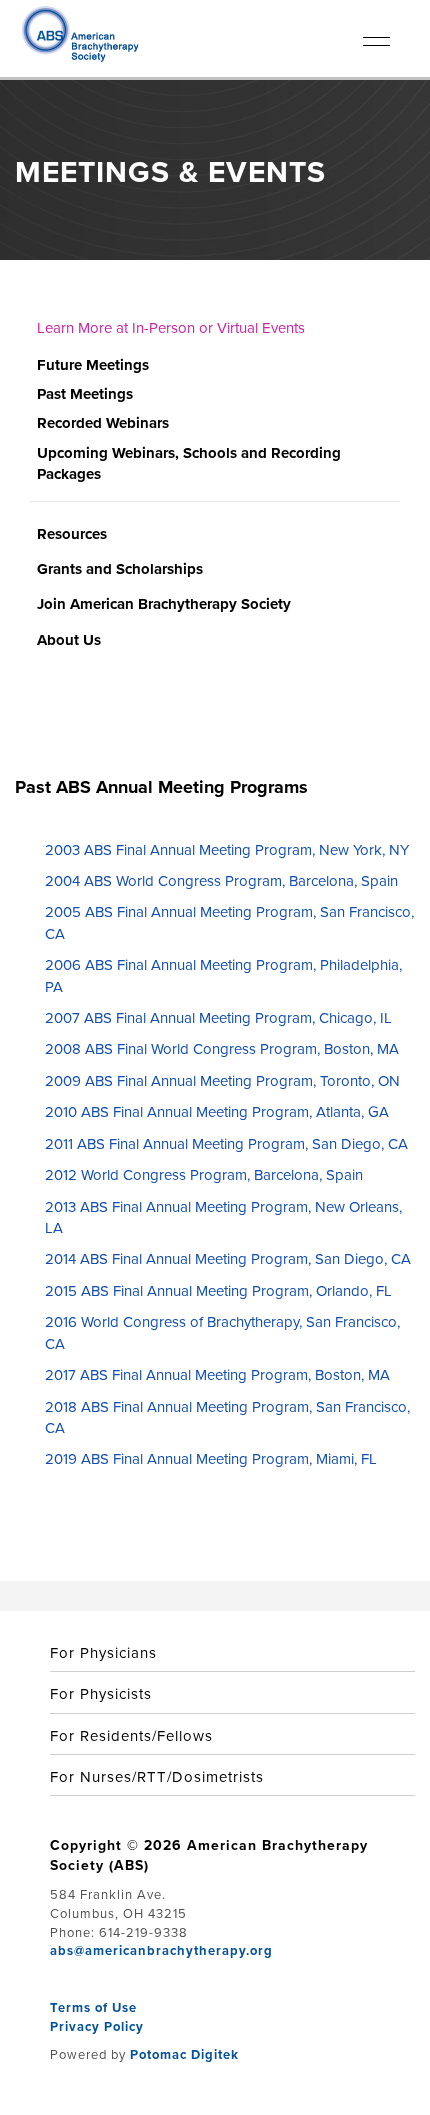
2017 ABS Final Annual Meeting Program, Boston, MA (217, 1375)
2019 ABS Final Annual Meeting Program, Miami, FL (211, 1459)
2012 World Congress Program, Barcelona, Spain (204, 1175)
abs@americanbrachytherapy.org (161, 1950)
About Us (69, 640)
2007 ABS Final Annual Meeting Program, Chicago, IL (218, 1018)
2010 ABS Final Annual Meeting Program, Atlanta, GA (217, 1112)
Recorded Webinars (103, 423)
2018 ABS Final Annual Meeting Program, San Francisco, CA (227, 1417)
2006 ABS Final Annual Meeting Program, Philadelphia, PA (223, 975)
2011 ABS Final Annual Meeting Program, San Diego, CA (226, 1144)
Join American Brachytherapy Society (164, 604)
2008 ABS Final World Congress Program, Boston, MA (222, 1049)
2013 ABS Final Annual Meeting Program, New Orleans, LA (223, 1217)
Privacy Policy (97, 2026)
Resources (72, 534)
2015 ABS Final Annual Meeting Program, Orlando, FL (218, 1291)
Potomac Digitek (184, 2054)
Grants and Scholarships (120, 569)
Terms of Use (93, 2007)
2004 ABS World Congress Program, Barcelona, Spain (221, 881)
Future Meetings (93, 365)
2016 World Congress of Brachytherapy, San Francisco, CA (222, 1332)
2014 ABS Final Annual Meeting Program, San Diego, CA (228, 1259)
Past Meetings (85, 394)
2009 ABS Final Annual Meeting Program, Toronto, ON (222, 1081)
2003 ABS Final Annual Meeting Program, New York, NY (227, 850)
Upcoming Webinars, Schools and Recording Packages (189, 463)
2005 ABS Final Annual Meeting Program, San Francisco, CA (229, 922)
